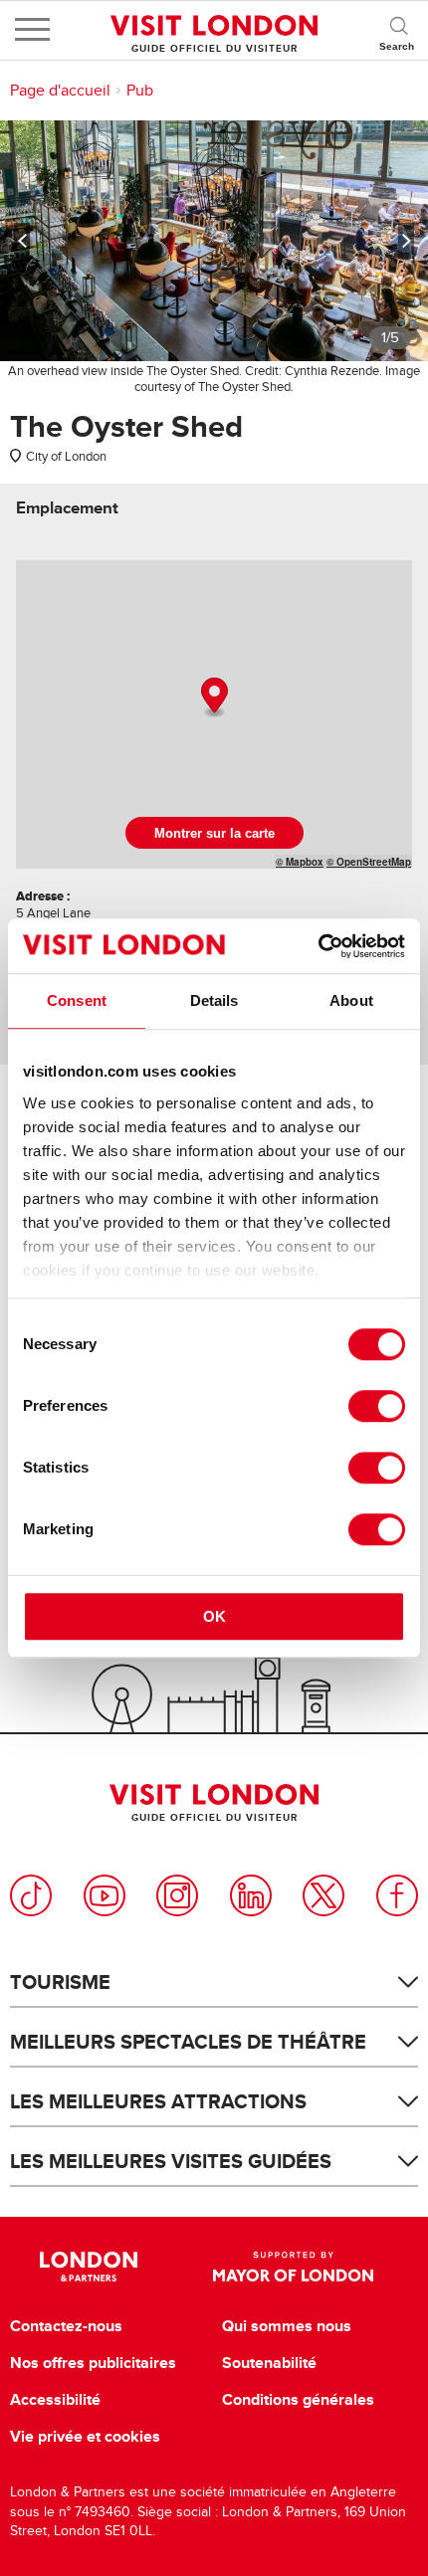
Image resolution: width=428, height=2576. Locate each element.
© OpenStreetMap (369, 862)
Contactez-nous (66, 2326)
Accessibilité (55, 2400)
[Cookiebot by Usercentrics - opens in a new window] (318, 946)
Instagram (177, 1895)
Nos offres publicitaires (93, 2363)
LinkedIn (251, 1895)
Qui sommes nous (287, 2326)
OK (214, 1616)
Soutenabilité (269, 2363)
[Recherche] (398, 30)
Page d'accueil (60, 91)
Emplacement (67, 508)
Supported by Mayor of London (293, 2267)
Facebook (397, 1895)
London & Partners (89, 2267)
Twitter (323, 1895)
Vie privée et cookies (85, 2437)
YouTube (105, 1895)
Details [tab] (214, 1000)
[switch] (377, 1406)
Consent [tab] (77, 1000)
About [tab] (351, 1000)
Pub (140, 91)
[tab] (67, 508)
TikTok (31, 1895)
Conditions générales (298, 2400)
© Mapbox (300, 862)
